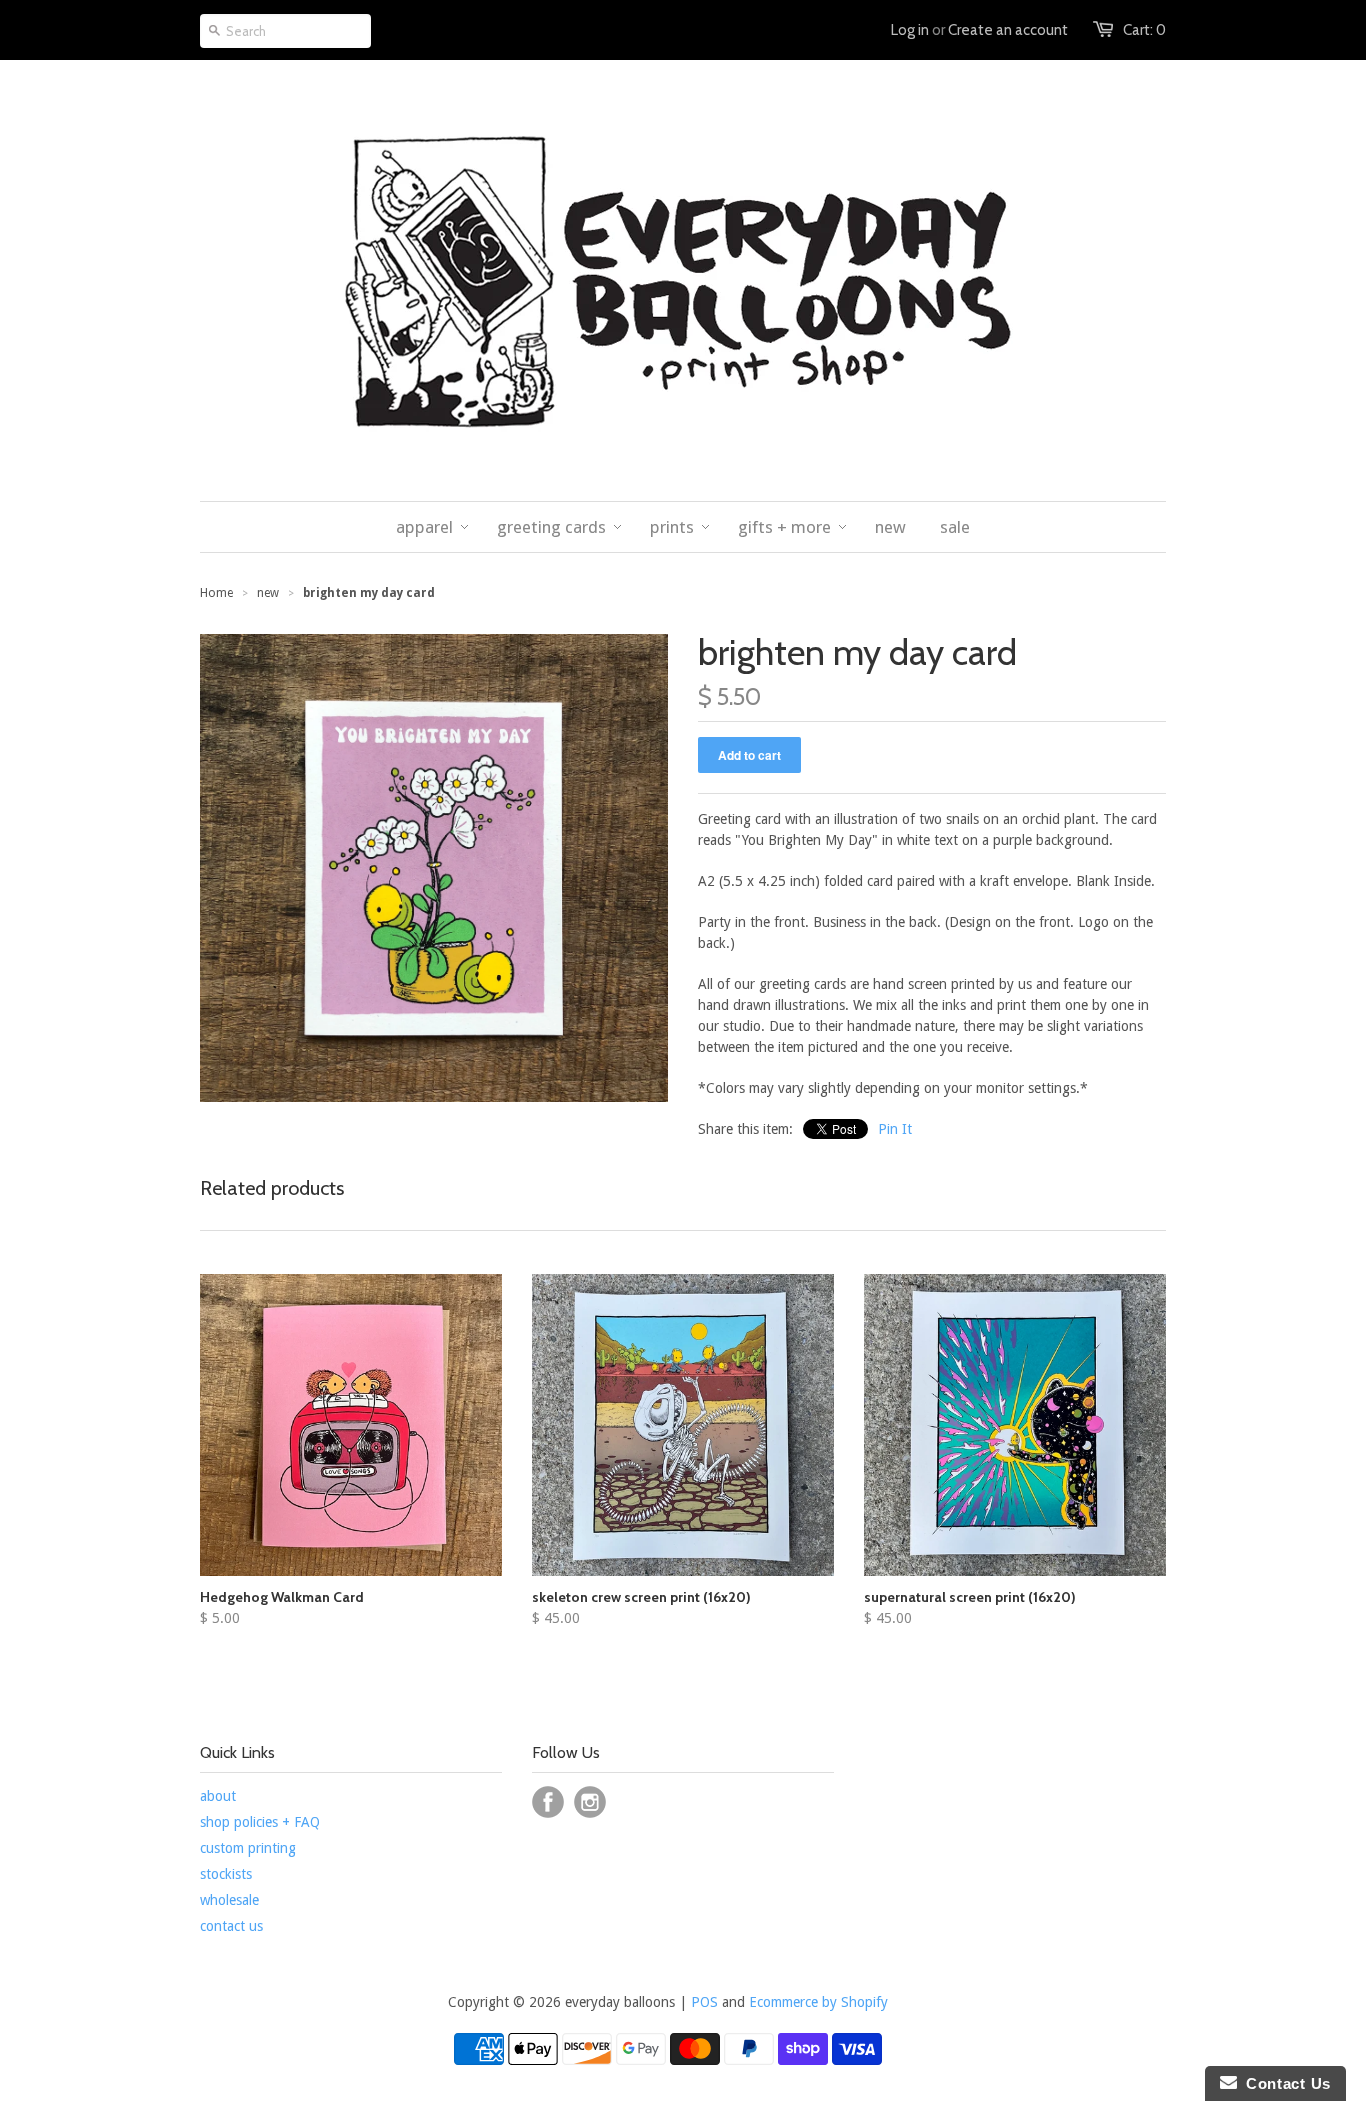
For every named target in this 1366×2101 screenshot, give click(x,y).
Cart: (1144, 30)
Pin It (895, 1129)
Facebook (548, 1802)
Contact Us (1284, 2083)
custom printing (248, 1848)
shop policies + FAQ (260, 1822)
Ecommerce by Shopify (818, 2002)
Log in (910, 30)
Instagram (590, 1802)
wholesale (229, 1900)
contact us (231, 1926)
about (218, 1796)
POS (704, 2002)
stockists (226, 1874)
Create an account (1008, 30)
